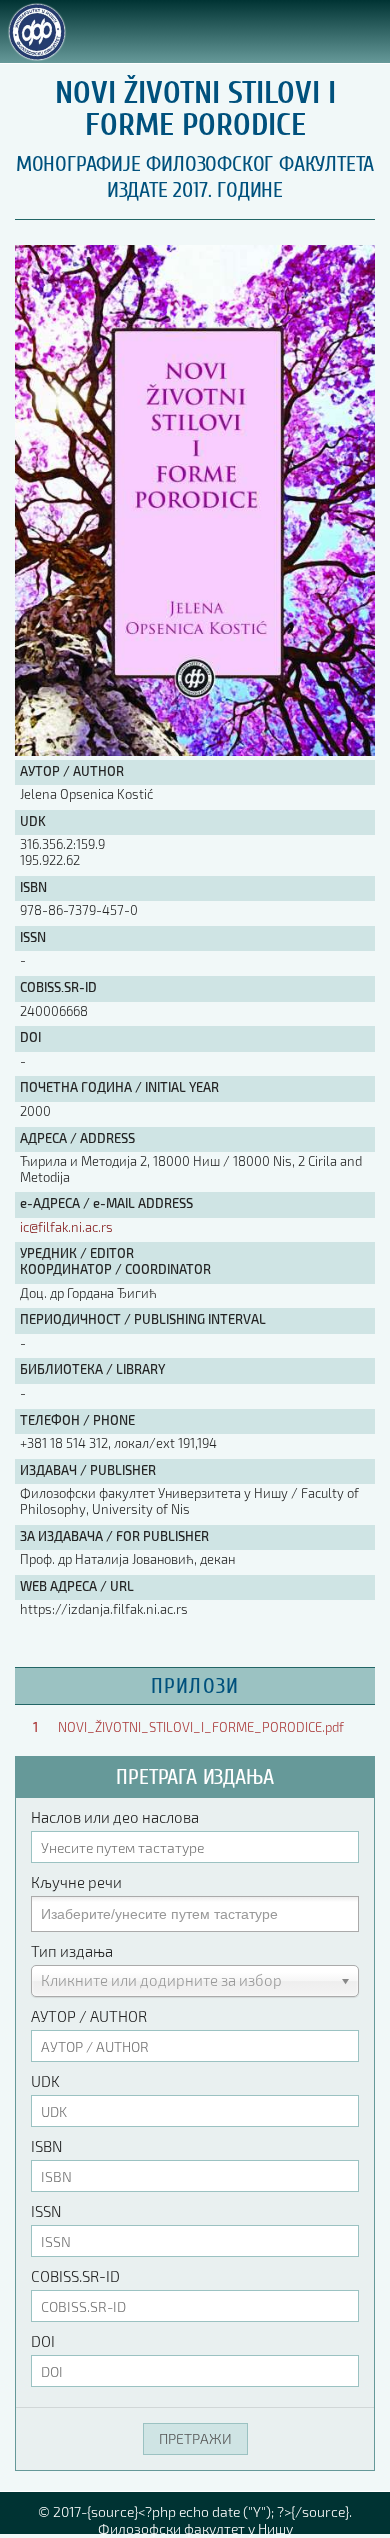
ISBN (46, 2146)
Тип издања (72, 1951)
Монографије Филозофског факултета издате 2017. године (195, 177)
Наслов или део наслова (115, 1817)
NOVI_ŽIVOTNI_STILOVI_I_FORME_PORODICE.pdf (201, 1727)
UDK (45, 2081)
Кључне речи (76, 1882)
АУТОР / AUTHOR (89, 2016)
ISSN (46, 2211)
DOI (43, 2341)
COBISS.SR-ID (75, 2276)
